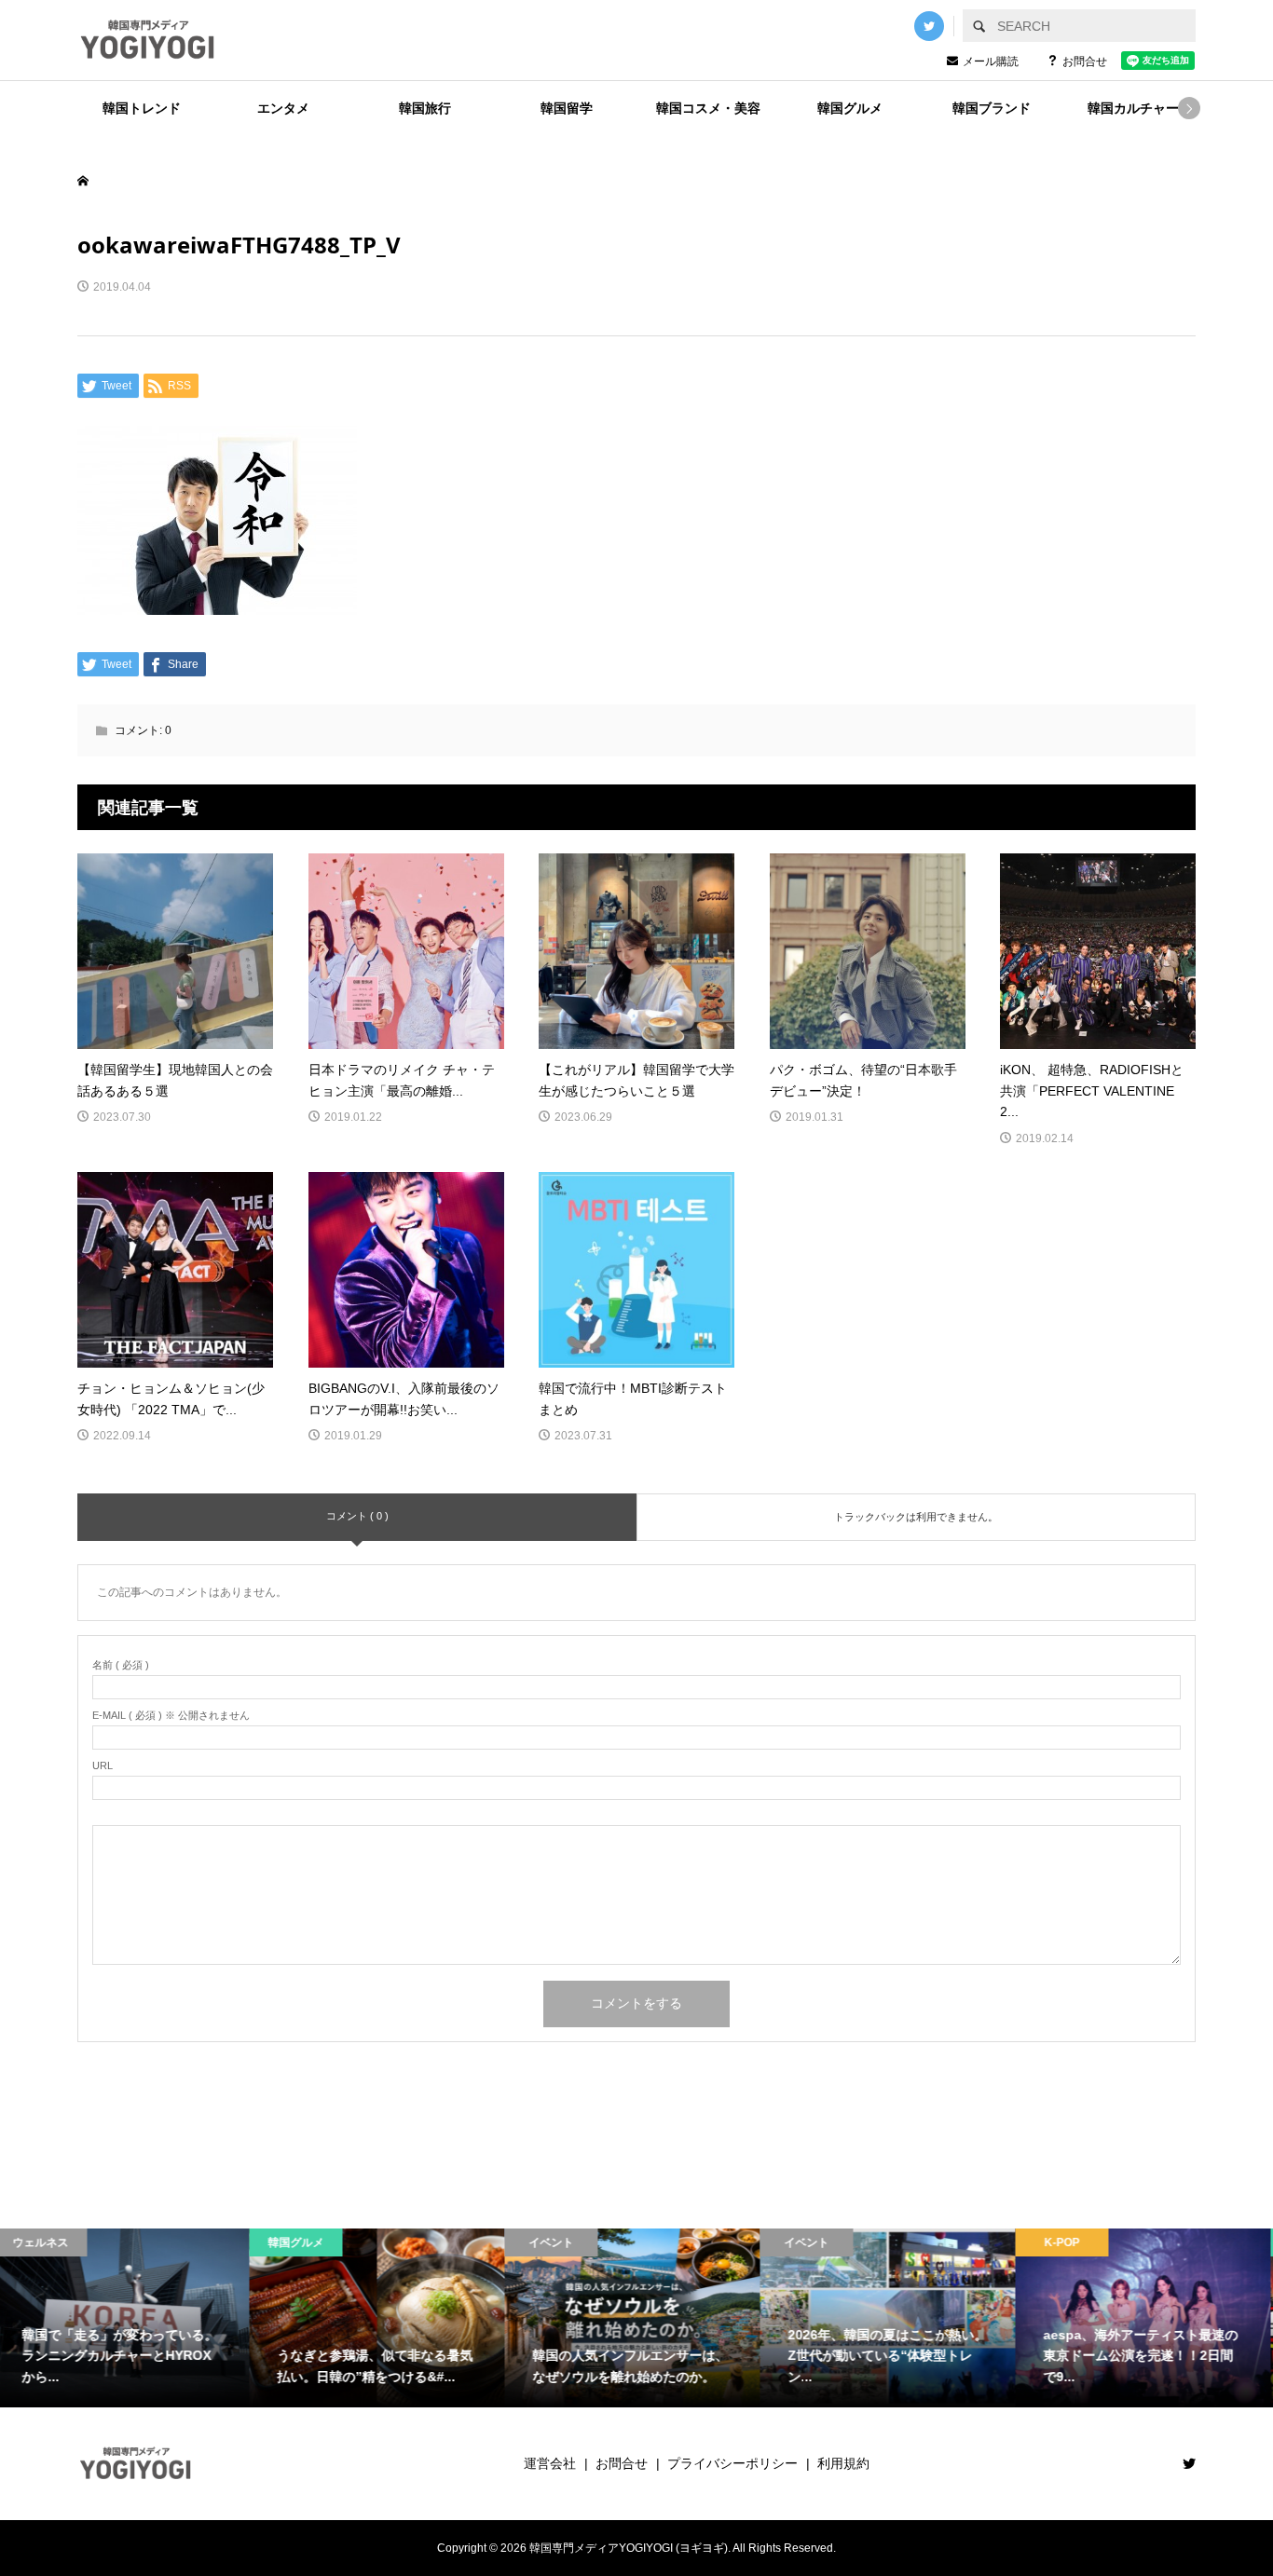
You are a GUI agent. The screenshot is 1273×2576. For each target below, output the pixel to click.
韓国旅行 (425, 108)
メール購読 (991, 61)
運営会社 (550, 2463)
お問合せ (1085, 61)
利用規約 (843, 2463)
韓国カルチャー (1133, 108)
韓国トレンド (142, 108)
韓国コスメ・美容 (708, 108)
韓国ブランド (992, 108)
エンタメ (283, 108)
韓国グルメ (850, 108)
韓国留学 (567, 108)
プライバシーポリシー (732, 2463)
